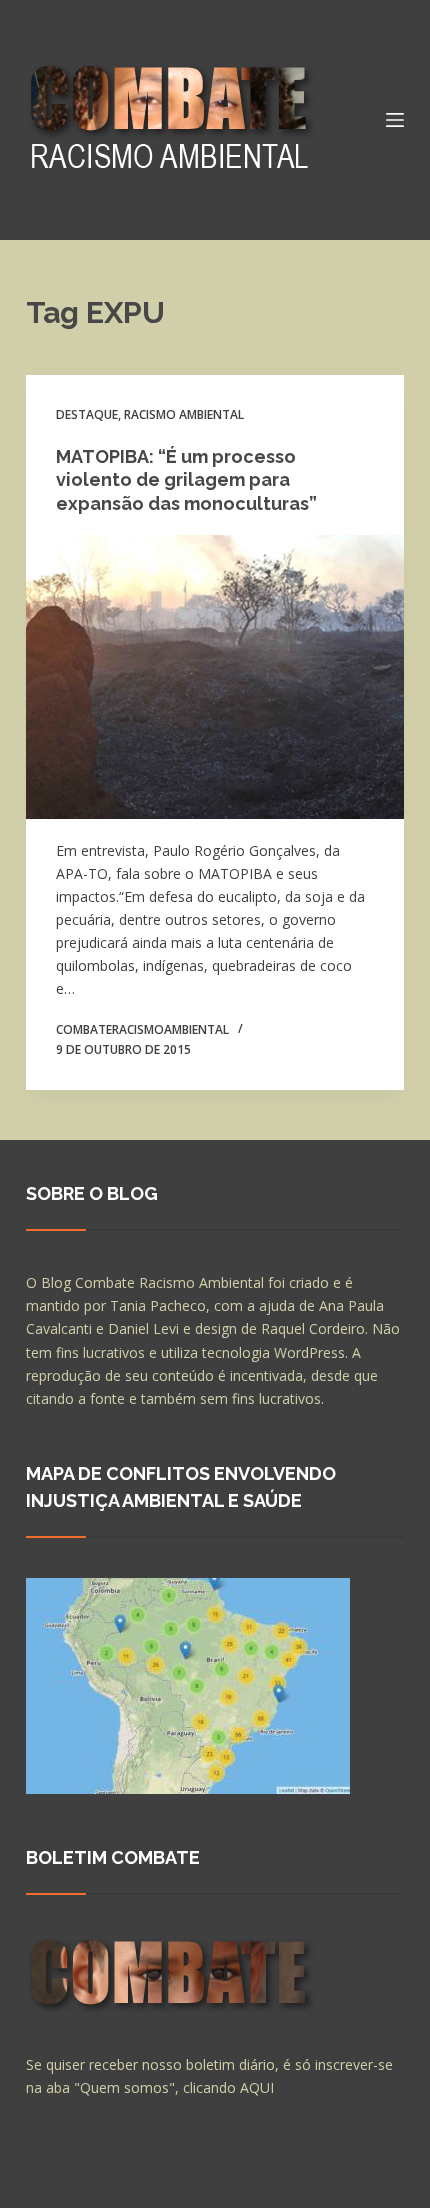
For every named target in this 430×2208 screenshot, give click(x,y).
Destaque (87, 414)
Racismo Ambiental (184, 414)
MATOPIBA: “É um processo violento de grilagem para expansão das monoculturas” (186, 480)
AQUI (257, 2087)
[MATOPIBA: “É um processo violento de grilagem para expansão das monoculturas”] (215, 677)
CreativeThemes (83, 2183)
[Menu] (395, 120)
